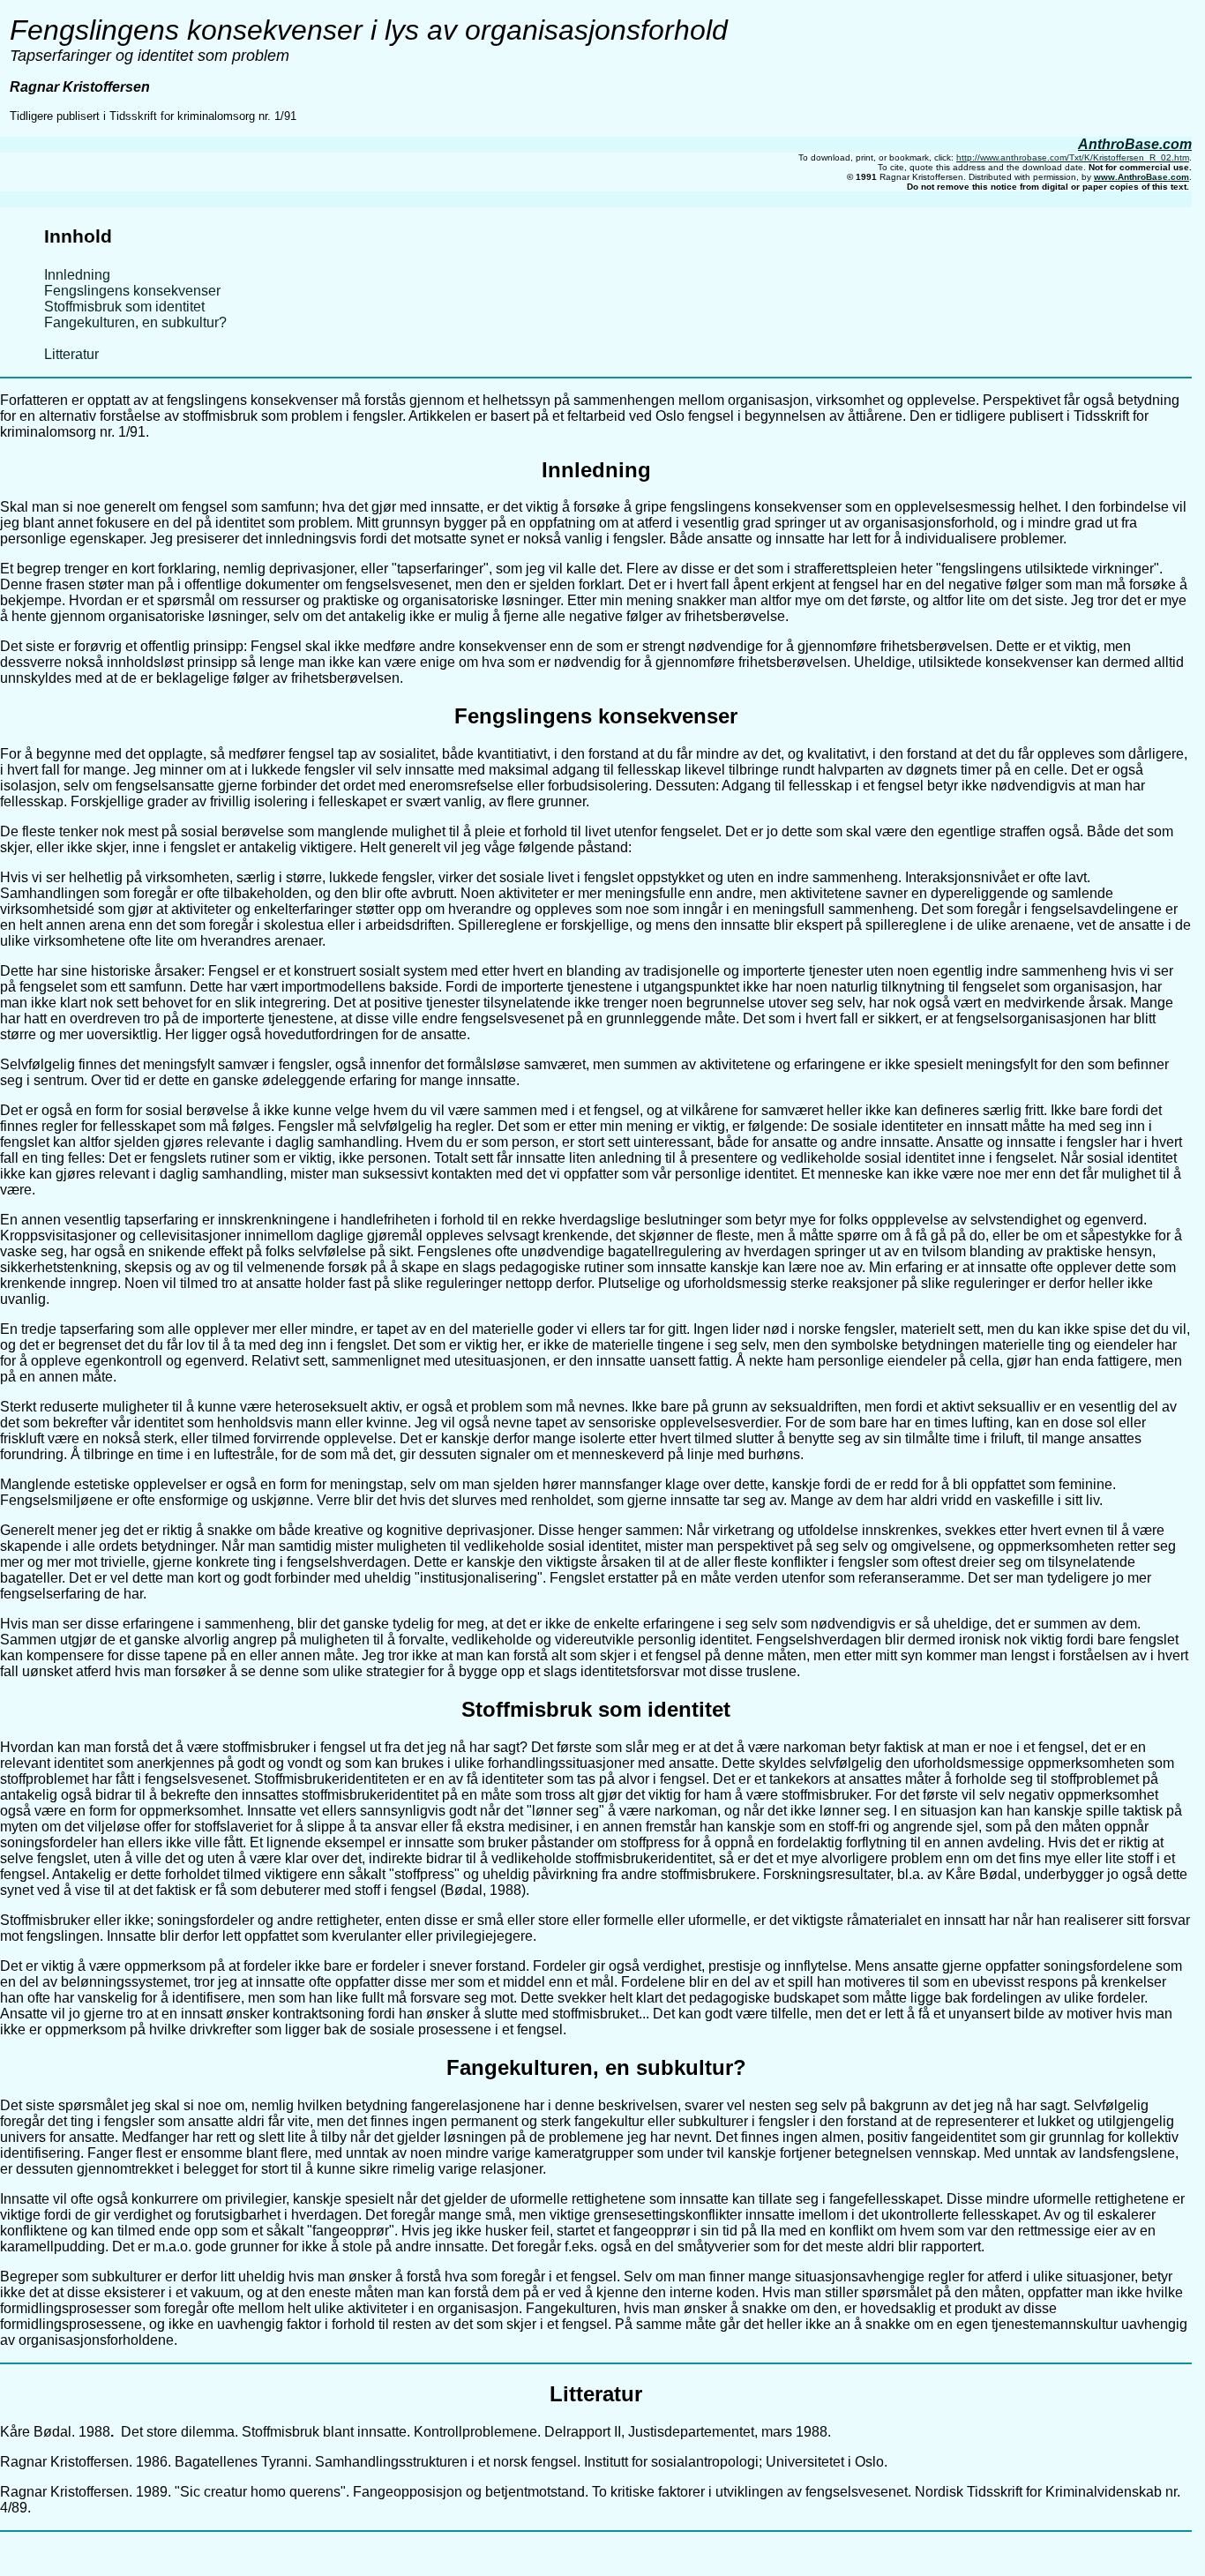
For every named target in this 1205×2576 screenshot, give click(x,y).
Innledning (77, 275)
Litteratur (71, 354)
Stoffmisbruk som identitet (124, 307)
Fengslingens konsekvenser (132, 291)
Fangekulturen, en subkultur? (135, 322)
